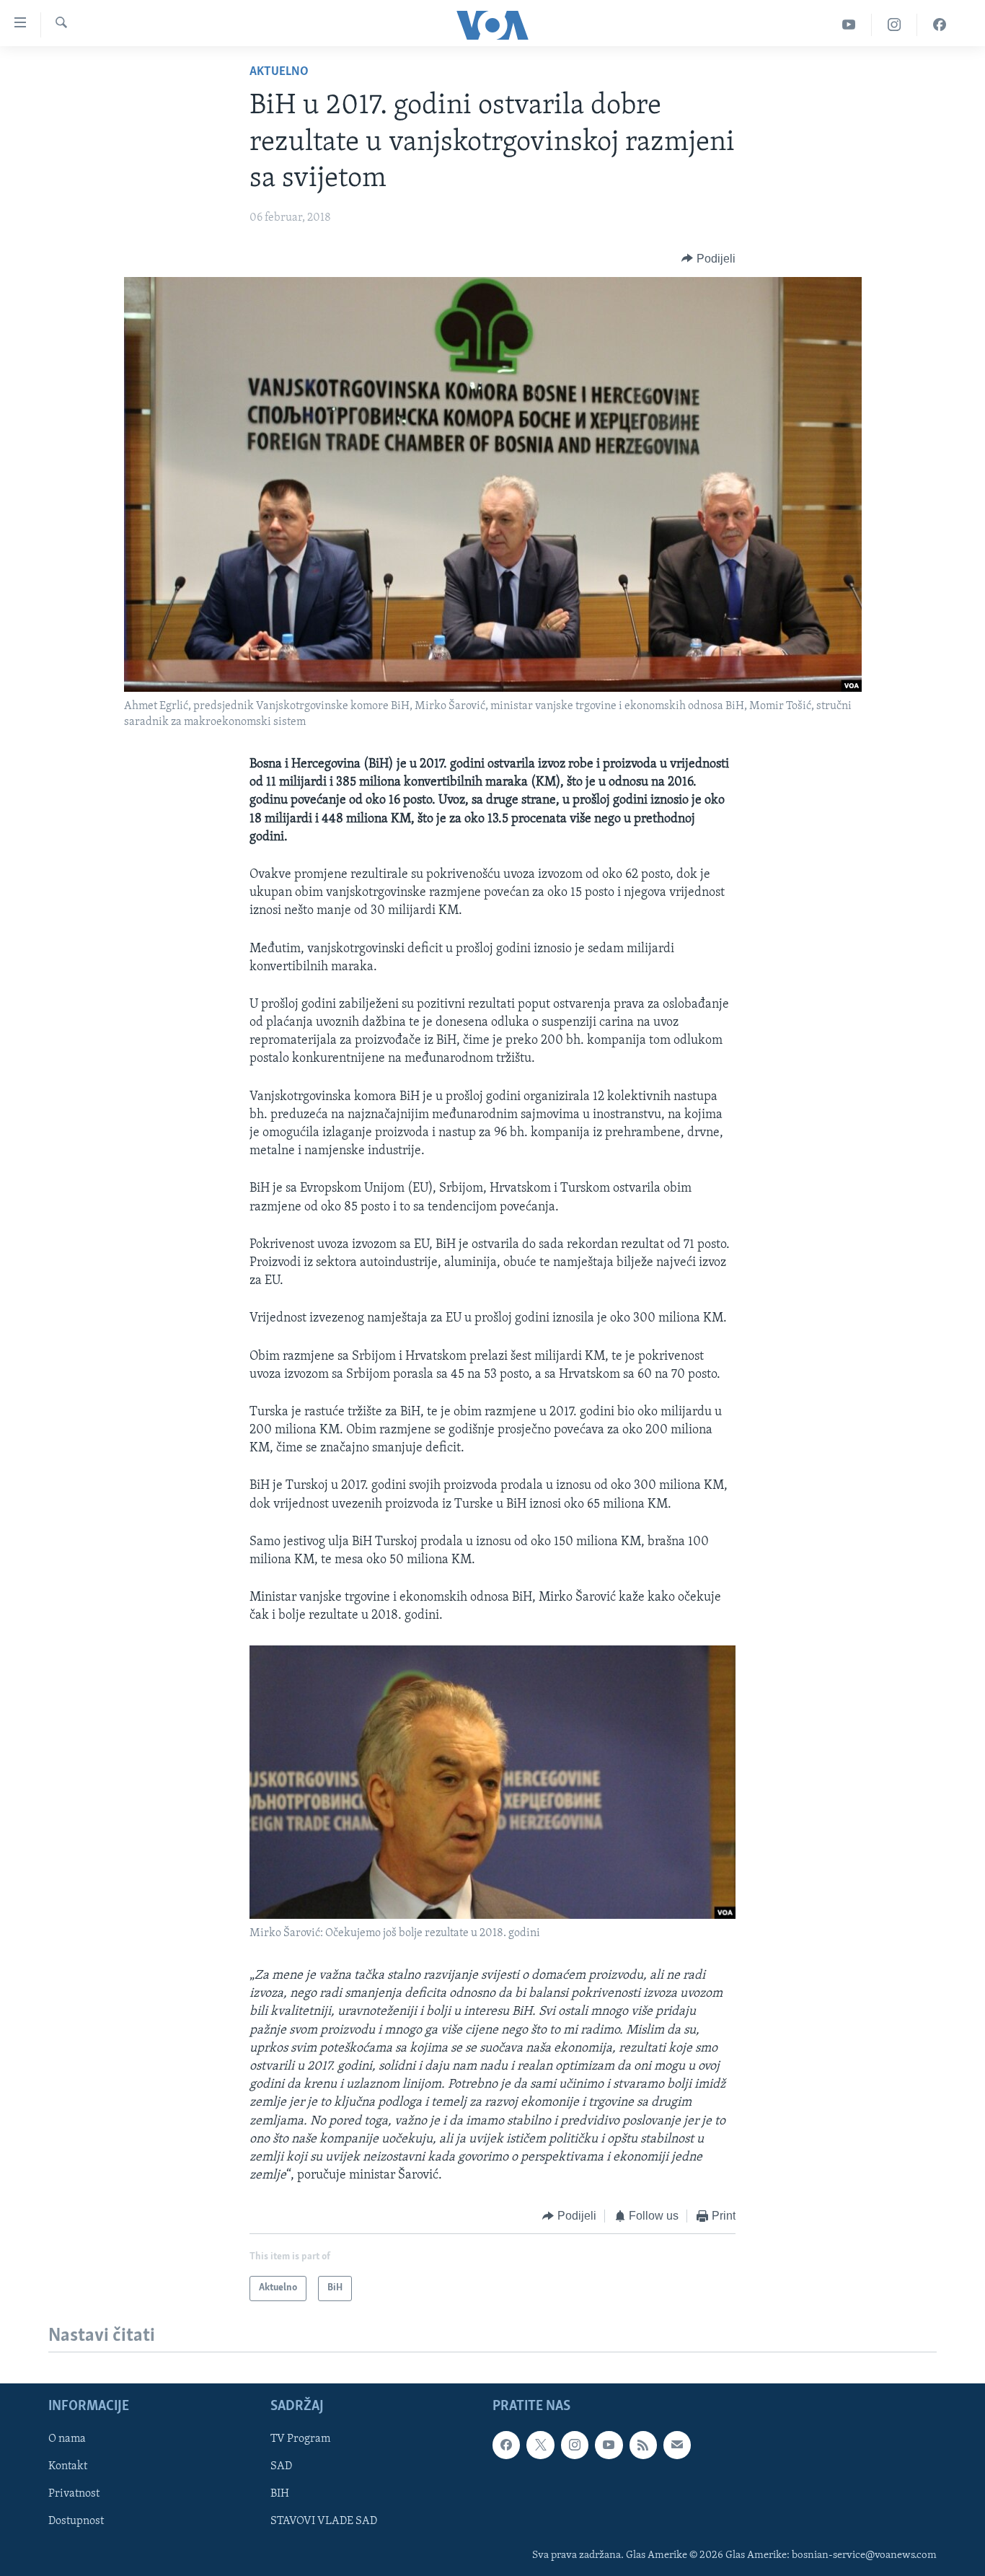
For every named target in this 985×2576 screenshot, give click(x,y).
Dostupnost (76, 2521)
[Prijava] (677, 2445)
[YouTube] (849, 25)
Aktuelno (279, 72)
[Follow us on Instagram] (575, 2445)
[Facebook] (940, 25)
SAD (281, 2466)
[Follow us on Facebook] (506, 2445)
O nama (67, 2439)
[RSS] (643, 2445)
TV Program (300, 2439)
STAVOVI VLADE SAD (324, 2521)
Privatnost (74, 2494)
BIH (280, 2494)
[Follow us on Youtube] (609, 2445)
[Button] (708, 259)
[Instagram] (895, 25)
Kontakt (68, 2466)
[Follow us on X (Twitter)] (540, 2445)
